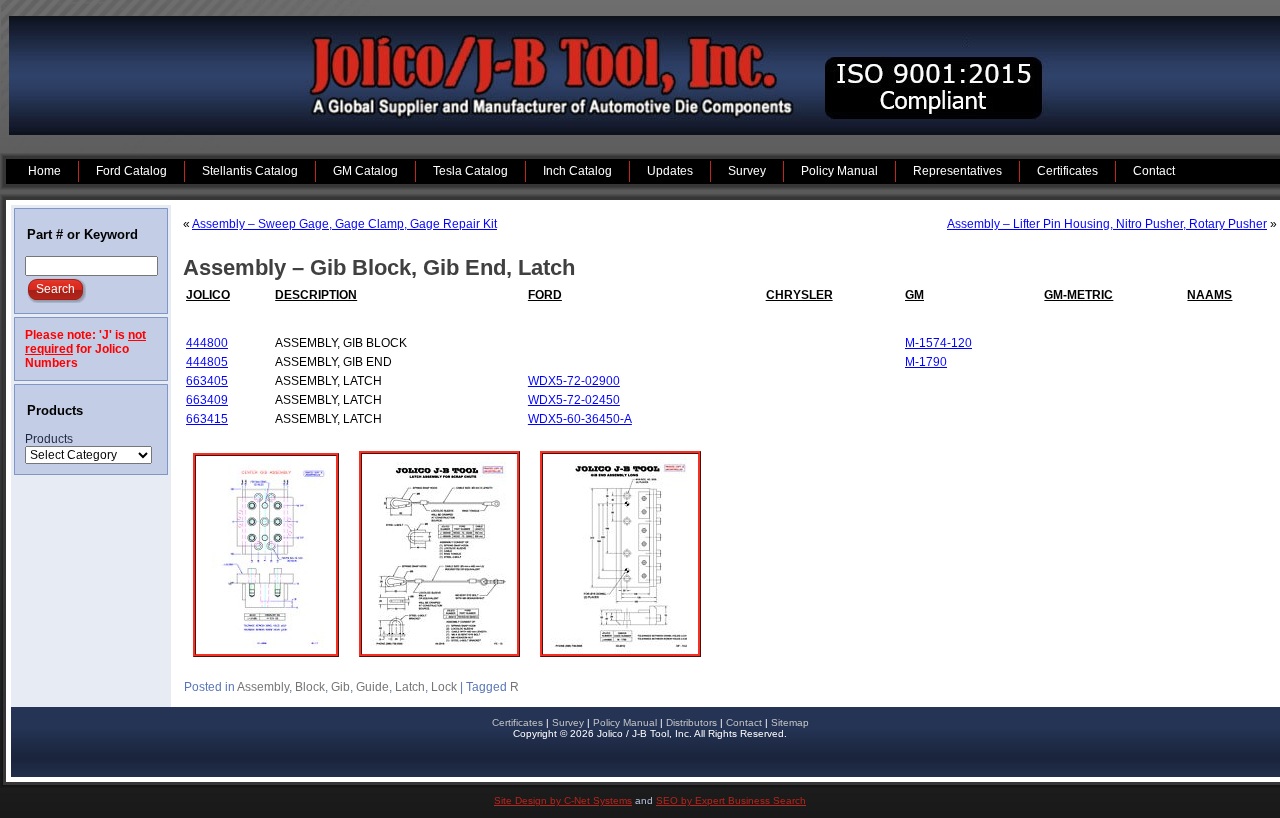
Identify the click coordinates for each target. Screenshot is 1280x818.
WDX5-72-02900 (574, 381)
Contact (744, 722)
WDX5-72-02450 (574, 400)
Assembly (263, 687)
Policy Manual (625, 722)
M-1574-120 (938, 343)
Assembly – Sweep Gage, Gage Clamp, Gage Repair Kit (344, 224)
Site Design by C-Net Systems (563, 800)
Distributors (691, 722)
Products (49, 439)
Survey (568, 722)
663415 (207, 419)
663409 (207, 400)
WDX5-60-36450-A (580, 419)
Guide (372, 687)
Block (310, 687)
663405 (207, 381)
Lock (444, 687)
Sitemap (790, 722)
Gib (340, 687)
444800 (207, 343)
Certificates (517, 722)
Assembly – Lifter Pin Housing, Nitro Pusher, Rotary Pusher (1107, 224)
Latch (410, 687)
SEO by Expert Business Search (731, 800)
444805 (207, 362)
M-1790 (926, 362)
